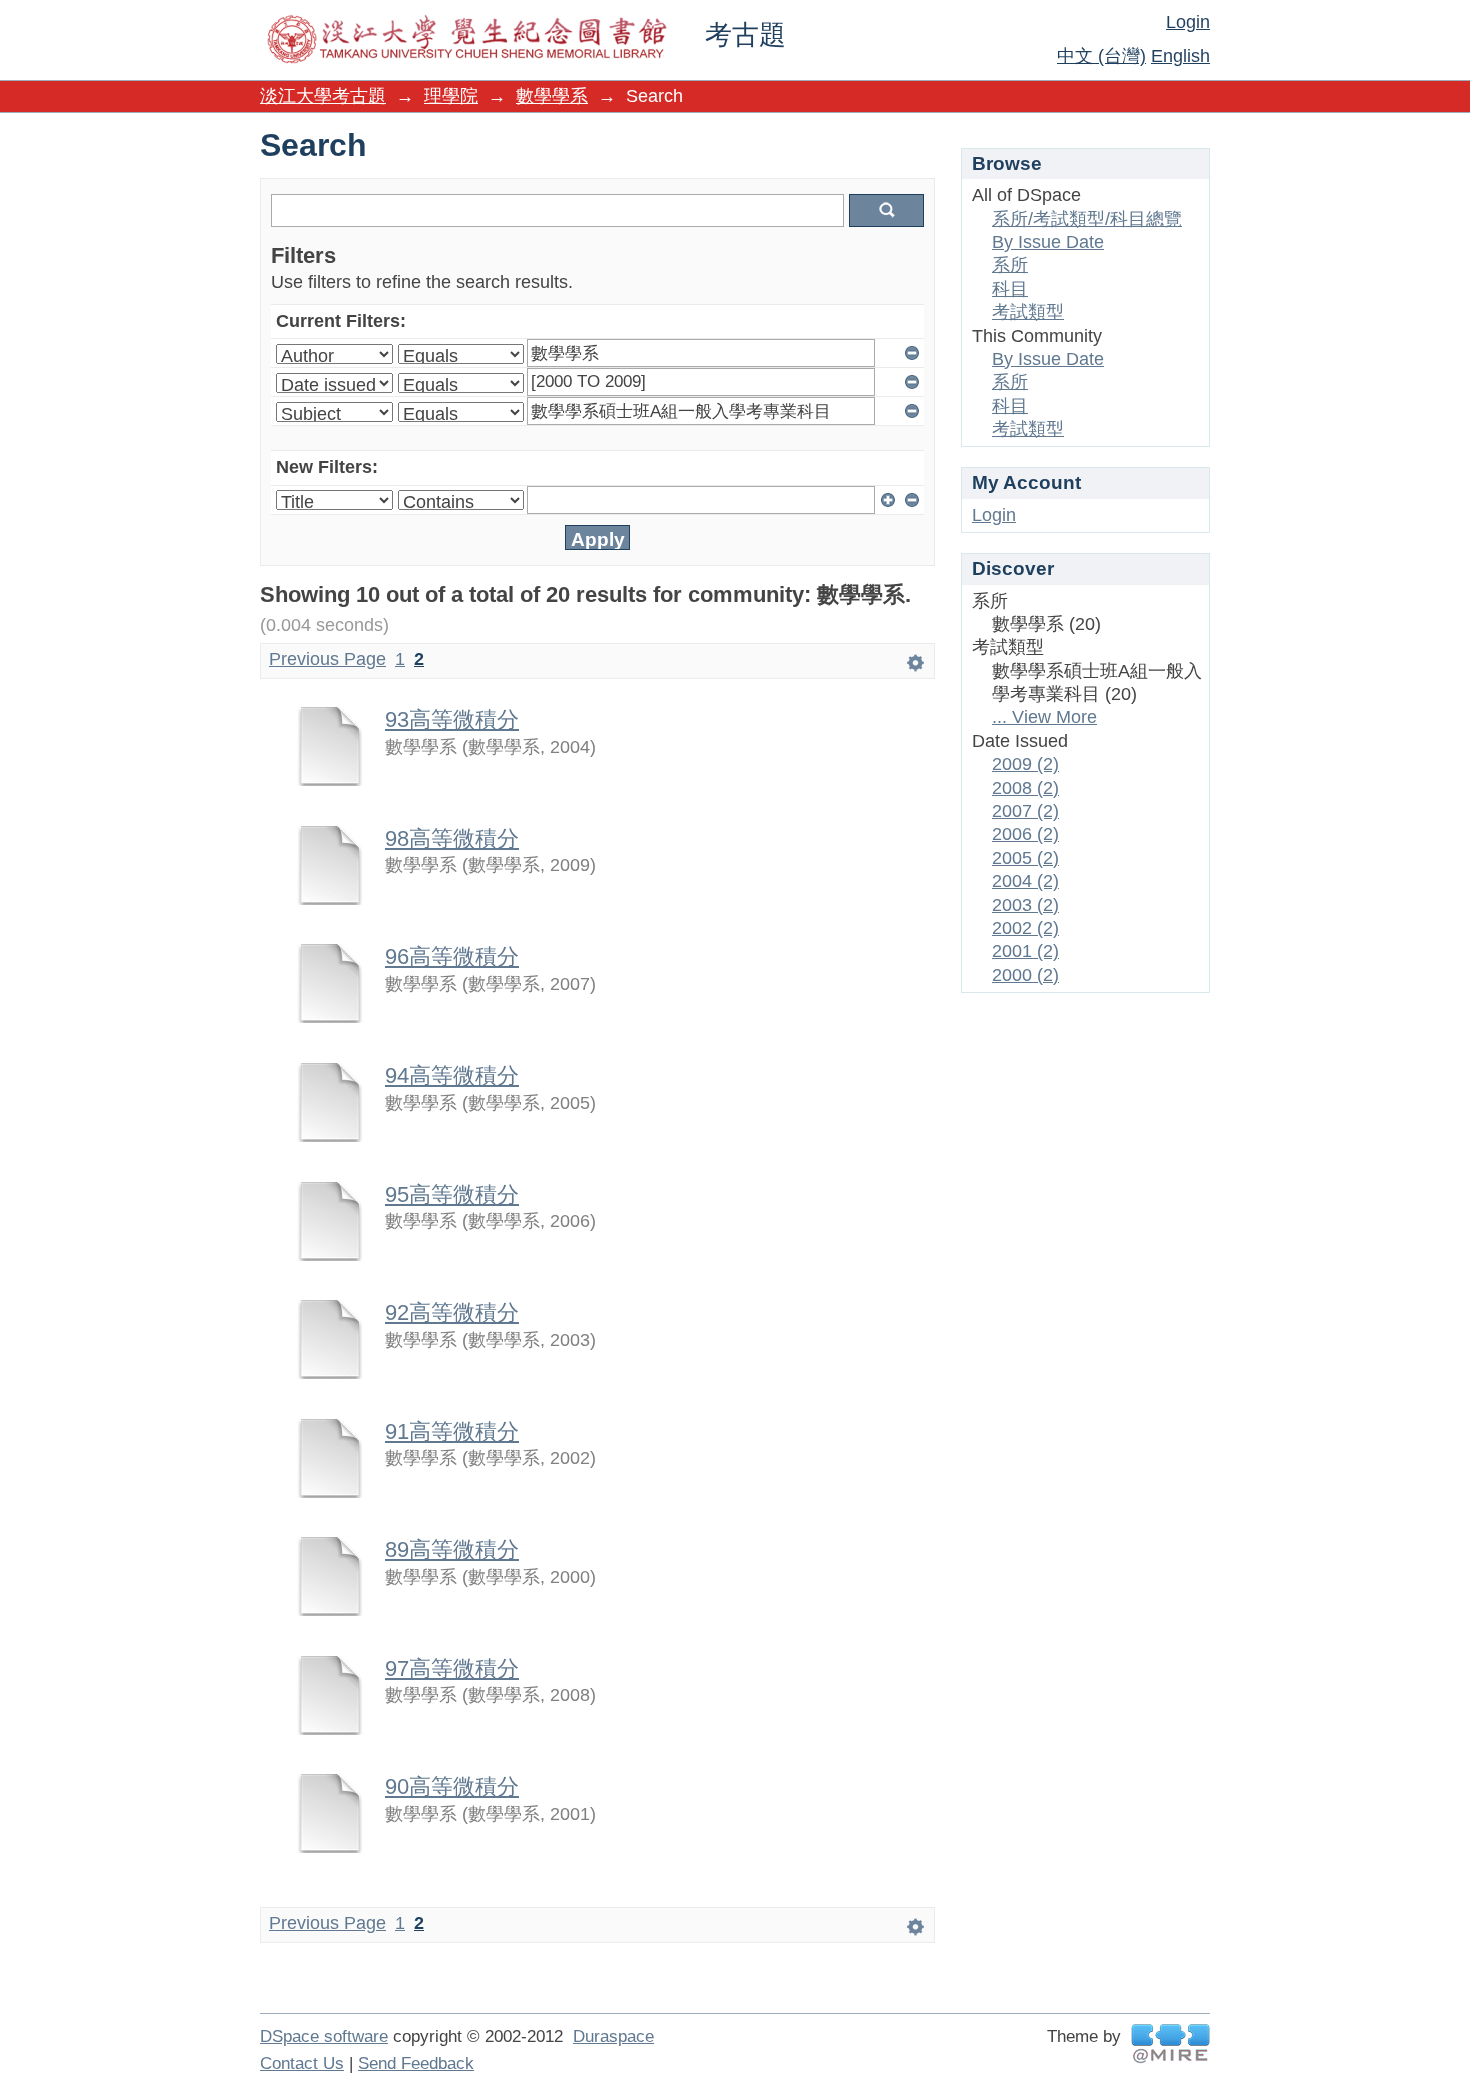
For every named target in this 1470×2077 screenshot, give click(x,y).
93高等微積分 (452, 719)
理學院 (451, 96)
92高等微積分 (452, 1312)
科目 (1010, 289)
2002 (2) (1025, 928)
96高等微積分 (452, 956)
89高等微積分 (452, 1549)
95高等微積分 (452, 1194)
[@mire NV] (1170, 2043)
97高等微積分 (452, 1668)
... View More (1044, 717)
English (1180, 56)
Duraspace (613, 2036)
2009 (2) (1025, 764)
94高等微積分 (452, 1075)
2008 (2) (1025, 788)
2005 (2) (1025, 858)
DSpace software (324, 2036)
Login (1188, 22)
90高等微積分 (452, 1786)
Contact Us (302, 2063)
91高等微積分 (452, 1431)
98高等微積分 (452, 838)
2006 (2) (1025, 834)
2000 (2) (1025, 975)
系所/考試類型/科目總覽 (1087, 219)
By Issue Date (1048, 242)
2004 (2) (1025, 881)
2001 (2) (1025, 951)
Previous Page (327, 659)
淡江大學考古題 (323, 96)
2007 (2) (1025, 811)
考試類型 (1028, 312)
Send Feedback (416, 2063)
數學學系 (552, 96)
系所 (1010, 265)
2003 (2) (1025, 905)
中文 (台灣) (1101, 56)
